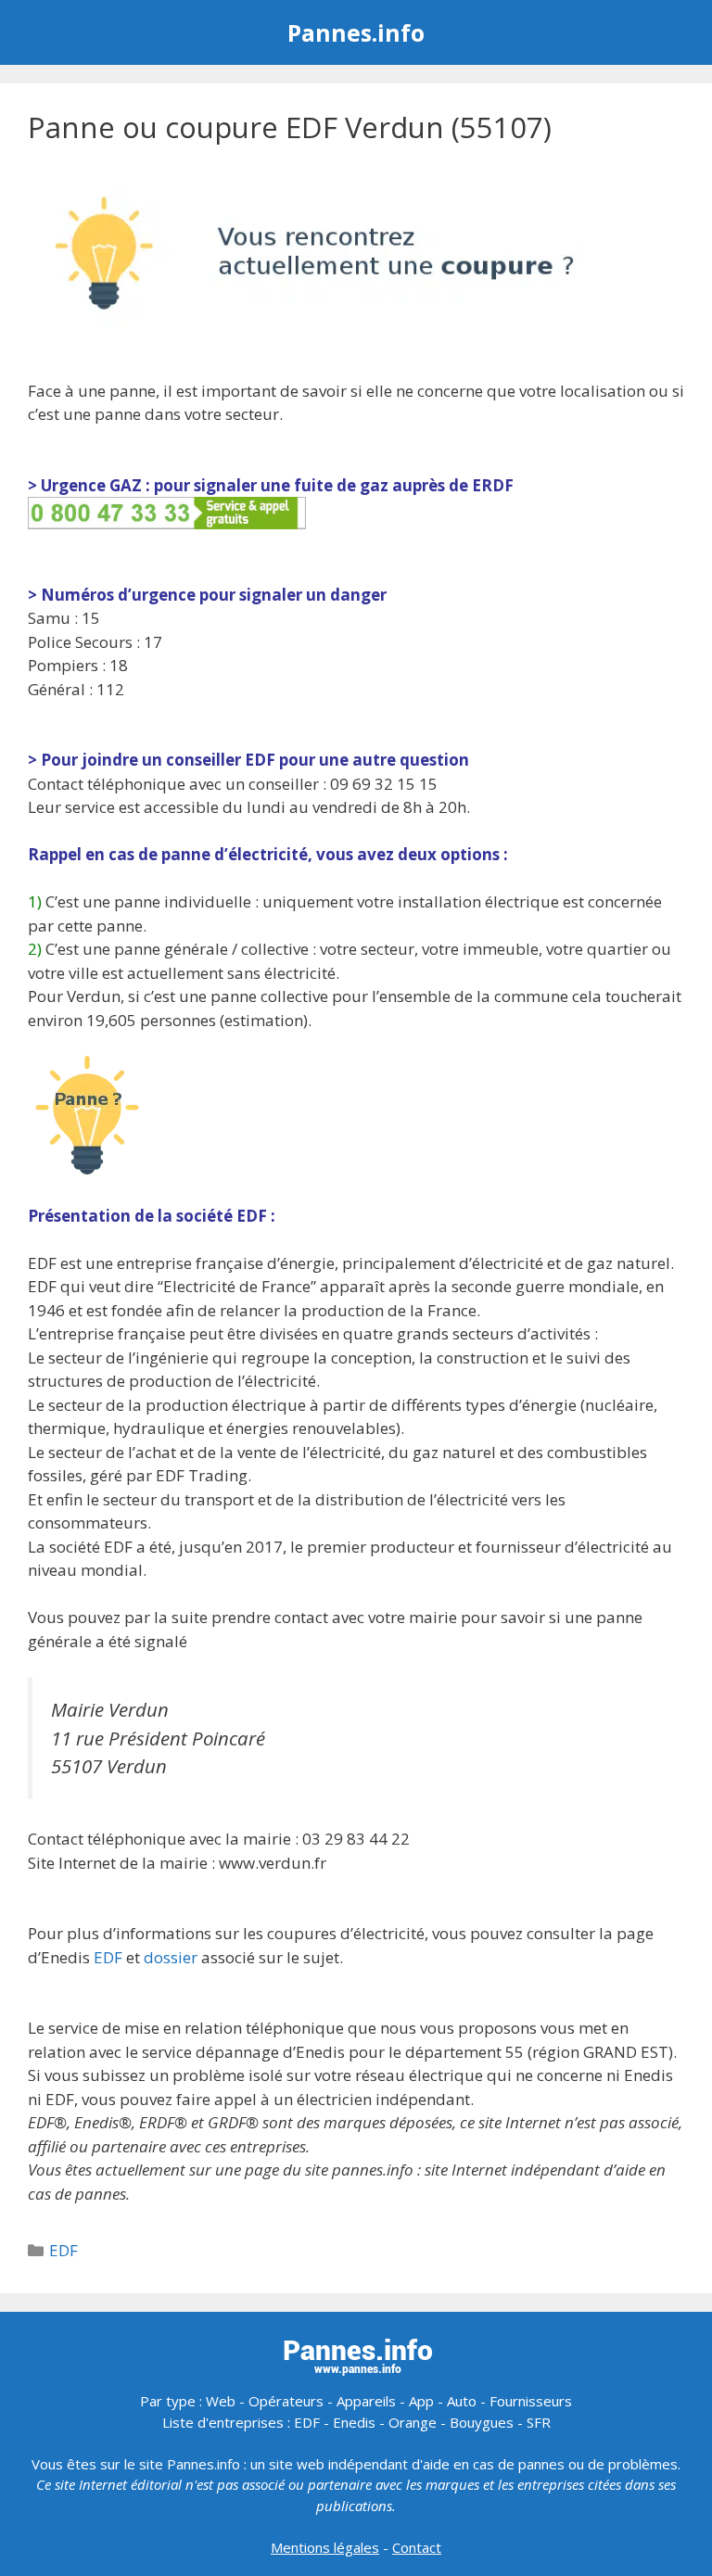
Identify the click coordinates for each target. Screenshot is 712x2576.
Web (221, 2401)
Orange (413, 2422)
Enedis (354, 2422)
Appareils (366, 2401)
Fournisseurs (531, 2401)
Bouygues (482, 2422)
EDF (108, 1957)
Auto (462, 2401)
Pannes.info (356, 32)
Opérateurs (286, 2401)
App (421, 2401)
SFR (539, 2422)
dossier (171, 1957)
